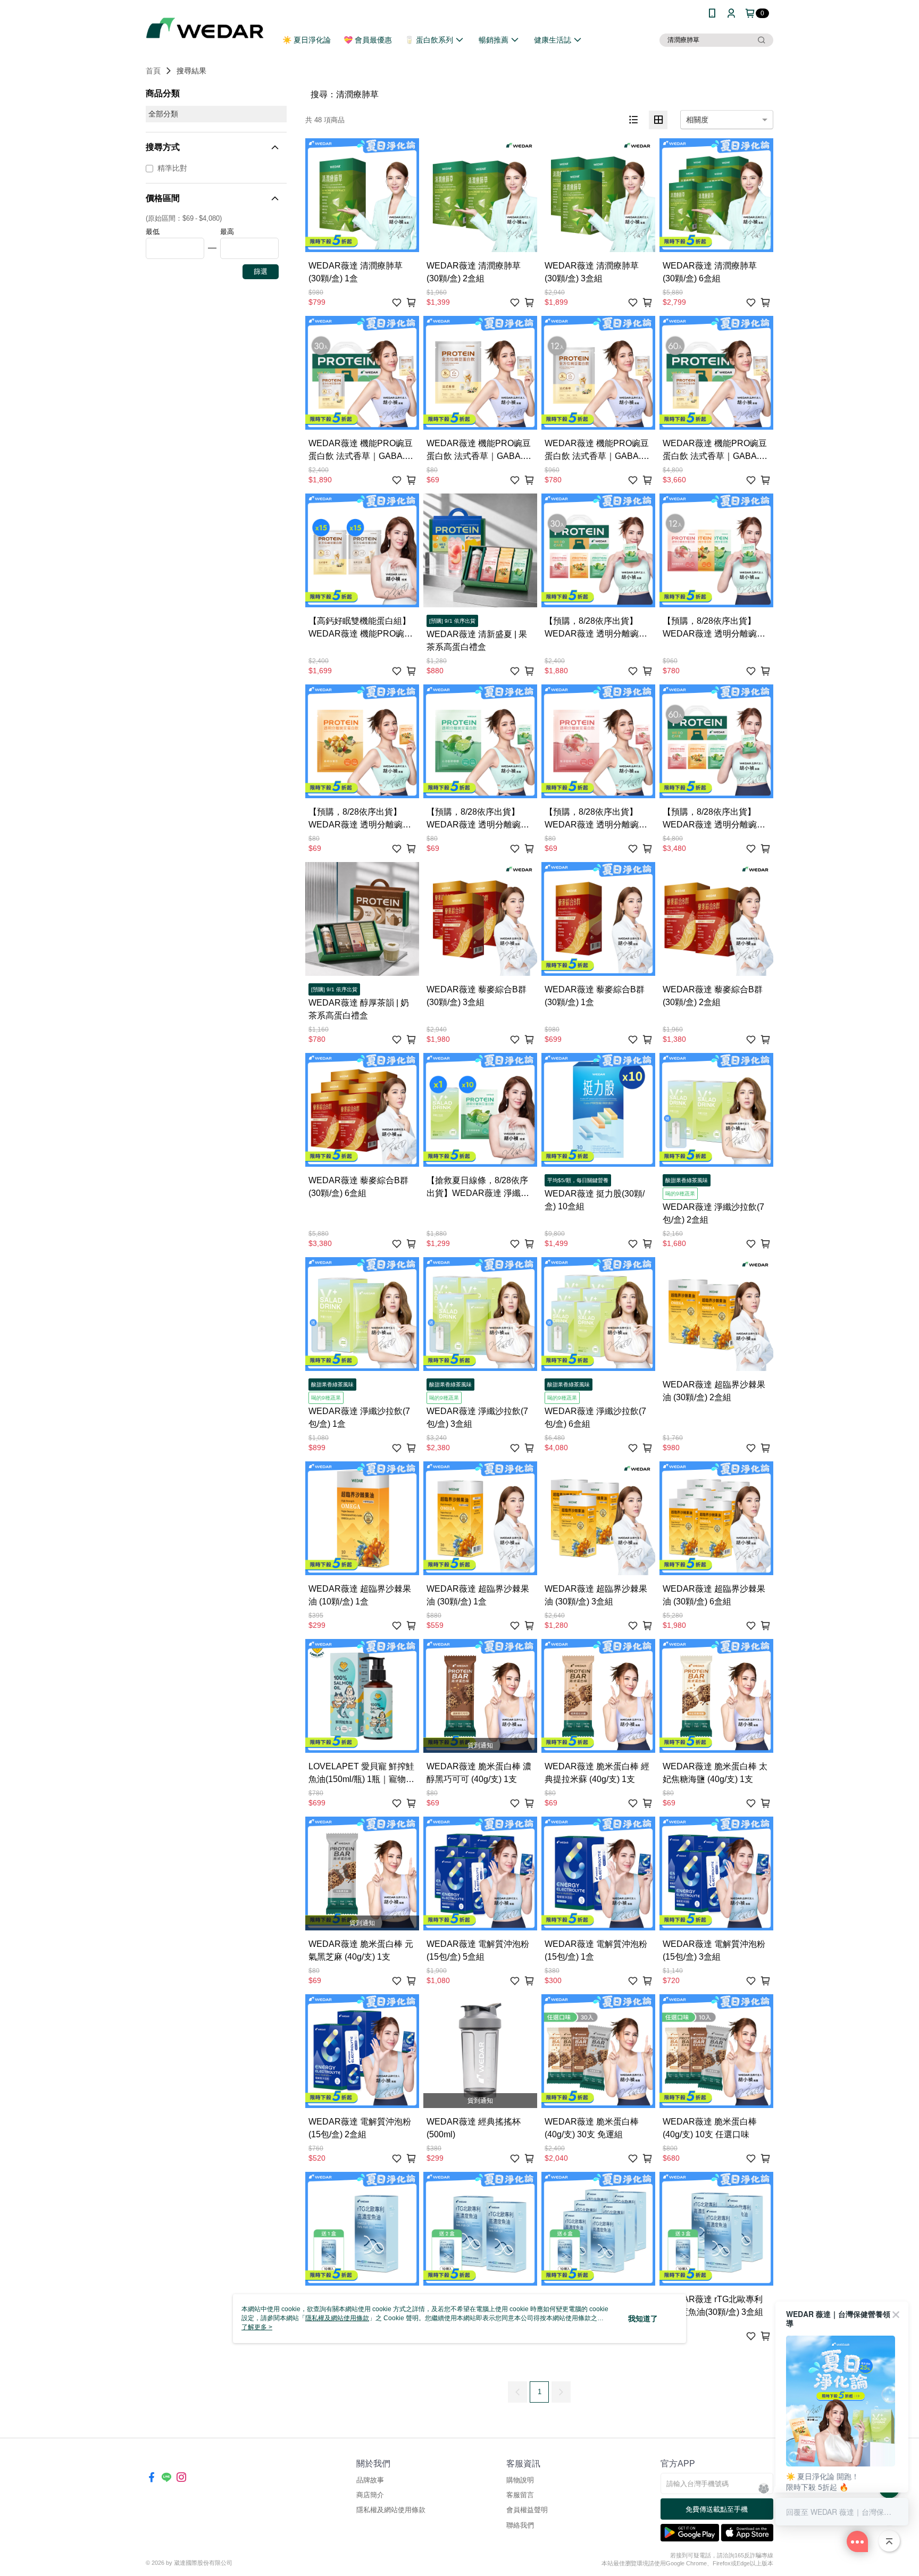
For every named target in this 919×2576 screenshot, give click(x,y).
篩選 (261, 271)
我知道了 (643, 2319)
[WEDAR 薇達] (205, 28)
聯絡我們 (520, 2525)
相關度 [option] (697, 120)
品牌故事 (370, 2480)
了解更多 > (257, 2327)
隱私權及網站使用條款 (391, 2510)
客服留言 (520, 2495)
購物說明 (520, 2480)
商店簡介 (370, 2495)
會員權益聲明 (527, 2510)
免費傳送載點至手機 (717, 2509)
